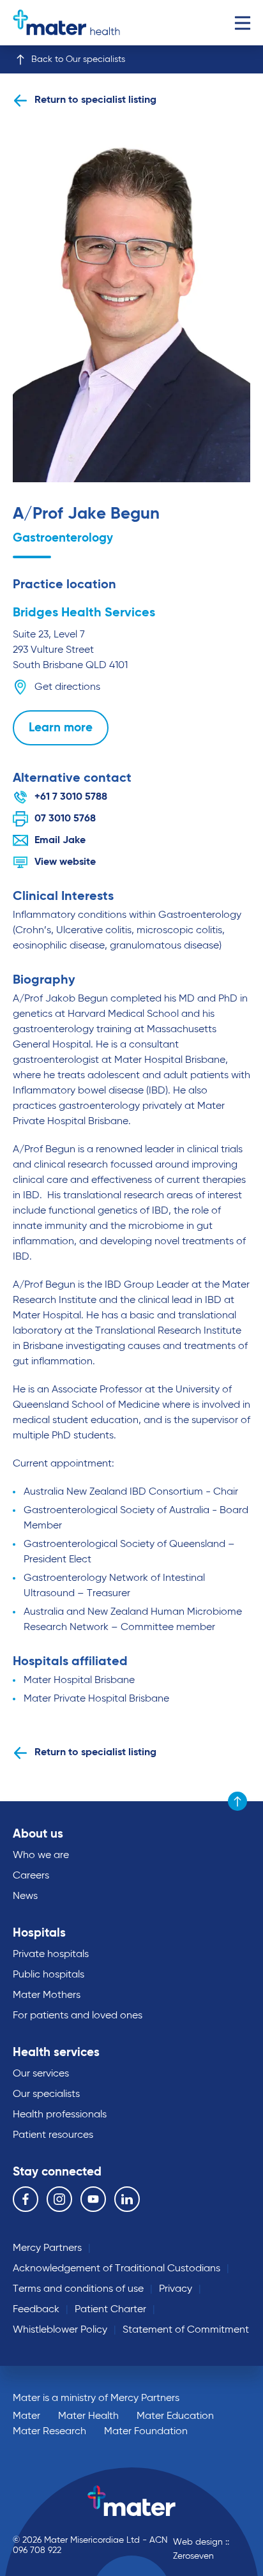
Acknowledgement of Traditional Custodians (116, 2269)
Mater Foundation (146, 2432)
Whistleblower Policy (60, 2330)
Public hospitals (49, 1975)
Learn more (61, 728)
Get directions (67, 687)
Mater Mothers (47, 1995)
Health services (56, 2053)
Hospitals (39, 1933)
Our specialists (46, 2094)
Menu (242, 23)
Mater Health (88, 2416)
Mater (26, 2416)
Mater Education (175, 2416)
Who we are (41, 1856)
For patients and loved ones (78, 2016)
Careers (31, 1876)
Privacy (176, 2289)
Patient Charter (110, 2310)
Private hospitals (51, 1955)
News (25, 1896)
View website (65, 862)
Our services (41, 2074)
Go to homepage (66, 23)
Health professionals (60, 2115)
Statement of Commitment (186, 2330)
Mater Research (49, 2432)
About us (38, 1834)
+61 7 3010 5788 (71, 797)
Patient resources (53, 2135)
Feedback (36, 2310)
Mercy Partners (47, 2248)
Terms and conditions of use (78, 2289)
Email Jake (60, 841)
